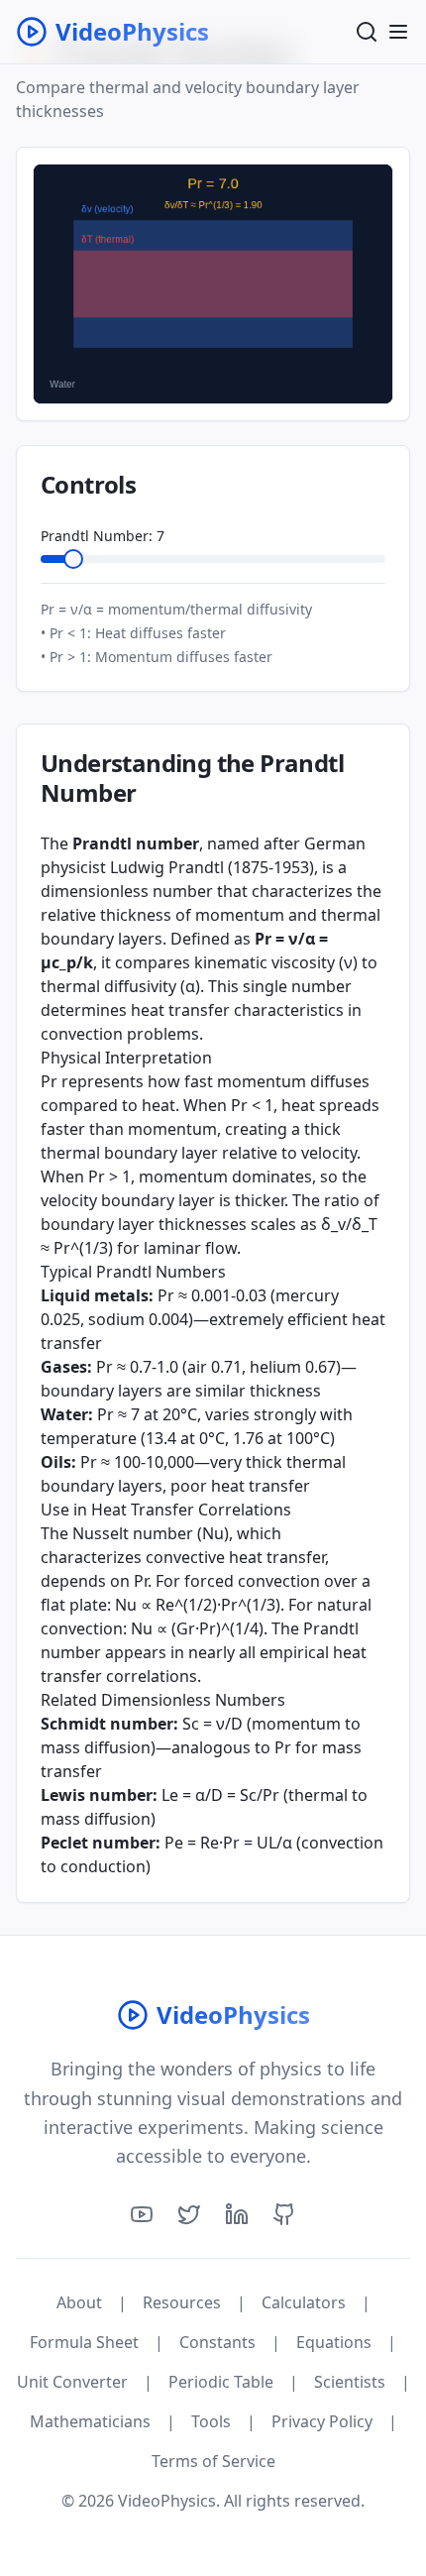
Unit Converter (72, 2382)
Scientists (350, 2382)
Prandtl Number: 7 (103, 536)
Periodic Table (221, 2382)
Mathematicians (90, 2421)
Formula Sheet (84, 2342)
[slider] (73, 559)
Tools (211, 2421)
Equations (334, 2342)
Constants (217, 2342)
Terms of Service (213, 2461)
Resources (182, 2302)
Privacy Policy (322, 2421)
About (79, 2302)
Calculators (304, 2302)
